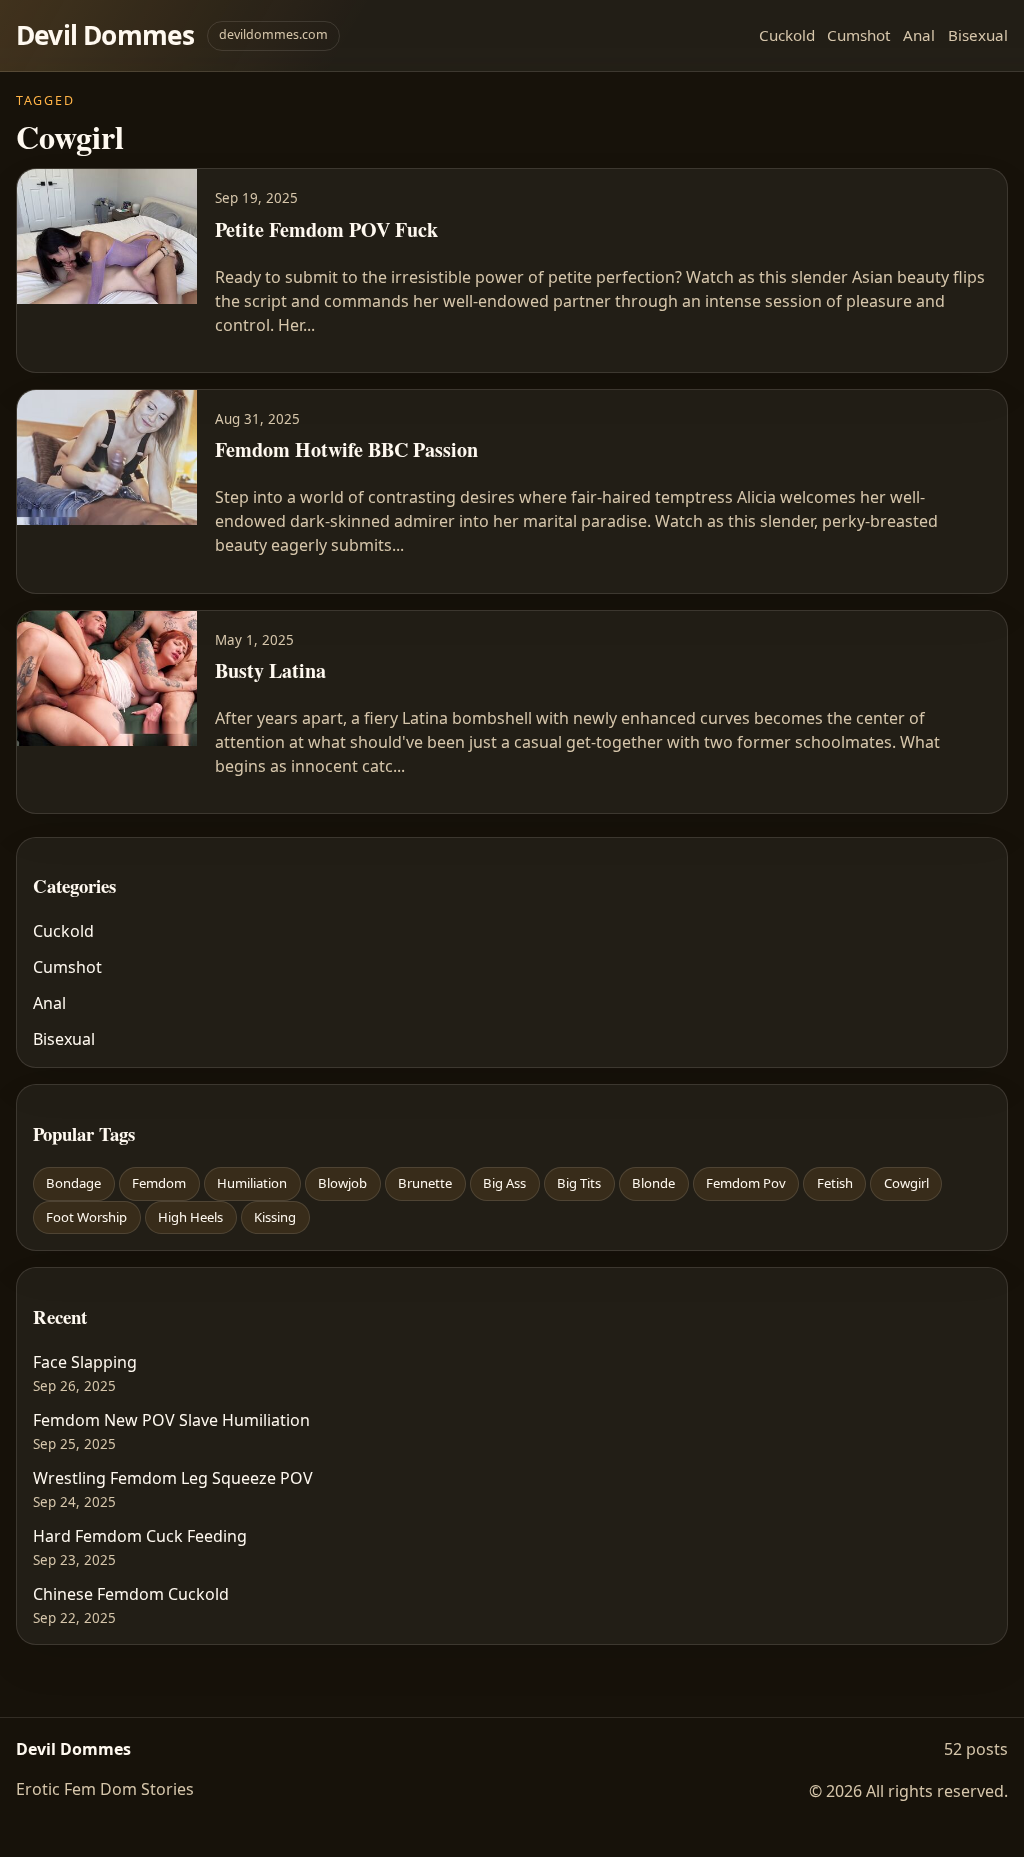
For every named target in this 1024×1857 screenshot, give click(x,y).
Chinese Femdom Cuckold (131, 1594)
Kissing (275, 1217)
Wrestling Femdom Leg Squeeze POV (173, 1478)
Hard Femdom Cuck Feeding (140, 1536)
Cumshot (858, 35)
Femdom (159, 1183)
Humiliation (252, 1183)
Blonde (653, 1183)
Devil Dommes (105, 35)
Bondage (73, 1183)
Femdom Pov (746, 1183)
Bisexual (978, 35)
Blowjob (342, 1183)
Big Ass (504, 1183)
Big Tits (579, 1183)
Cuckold (787, 35)
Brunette (425, 1183)
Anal (919, 35)
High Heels (190, 1217)
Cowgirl (906, 1183)
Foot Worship (86, 1217)
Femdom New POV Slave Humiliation (171, 1420)
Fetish (835, 1183)
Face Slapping (85, 1362)
